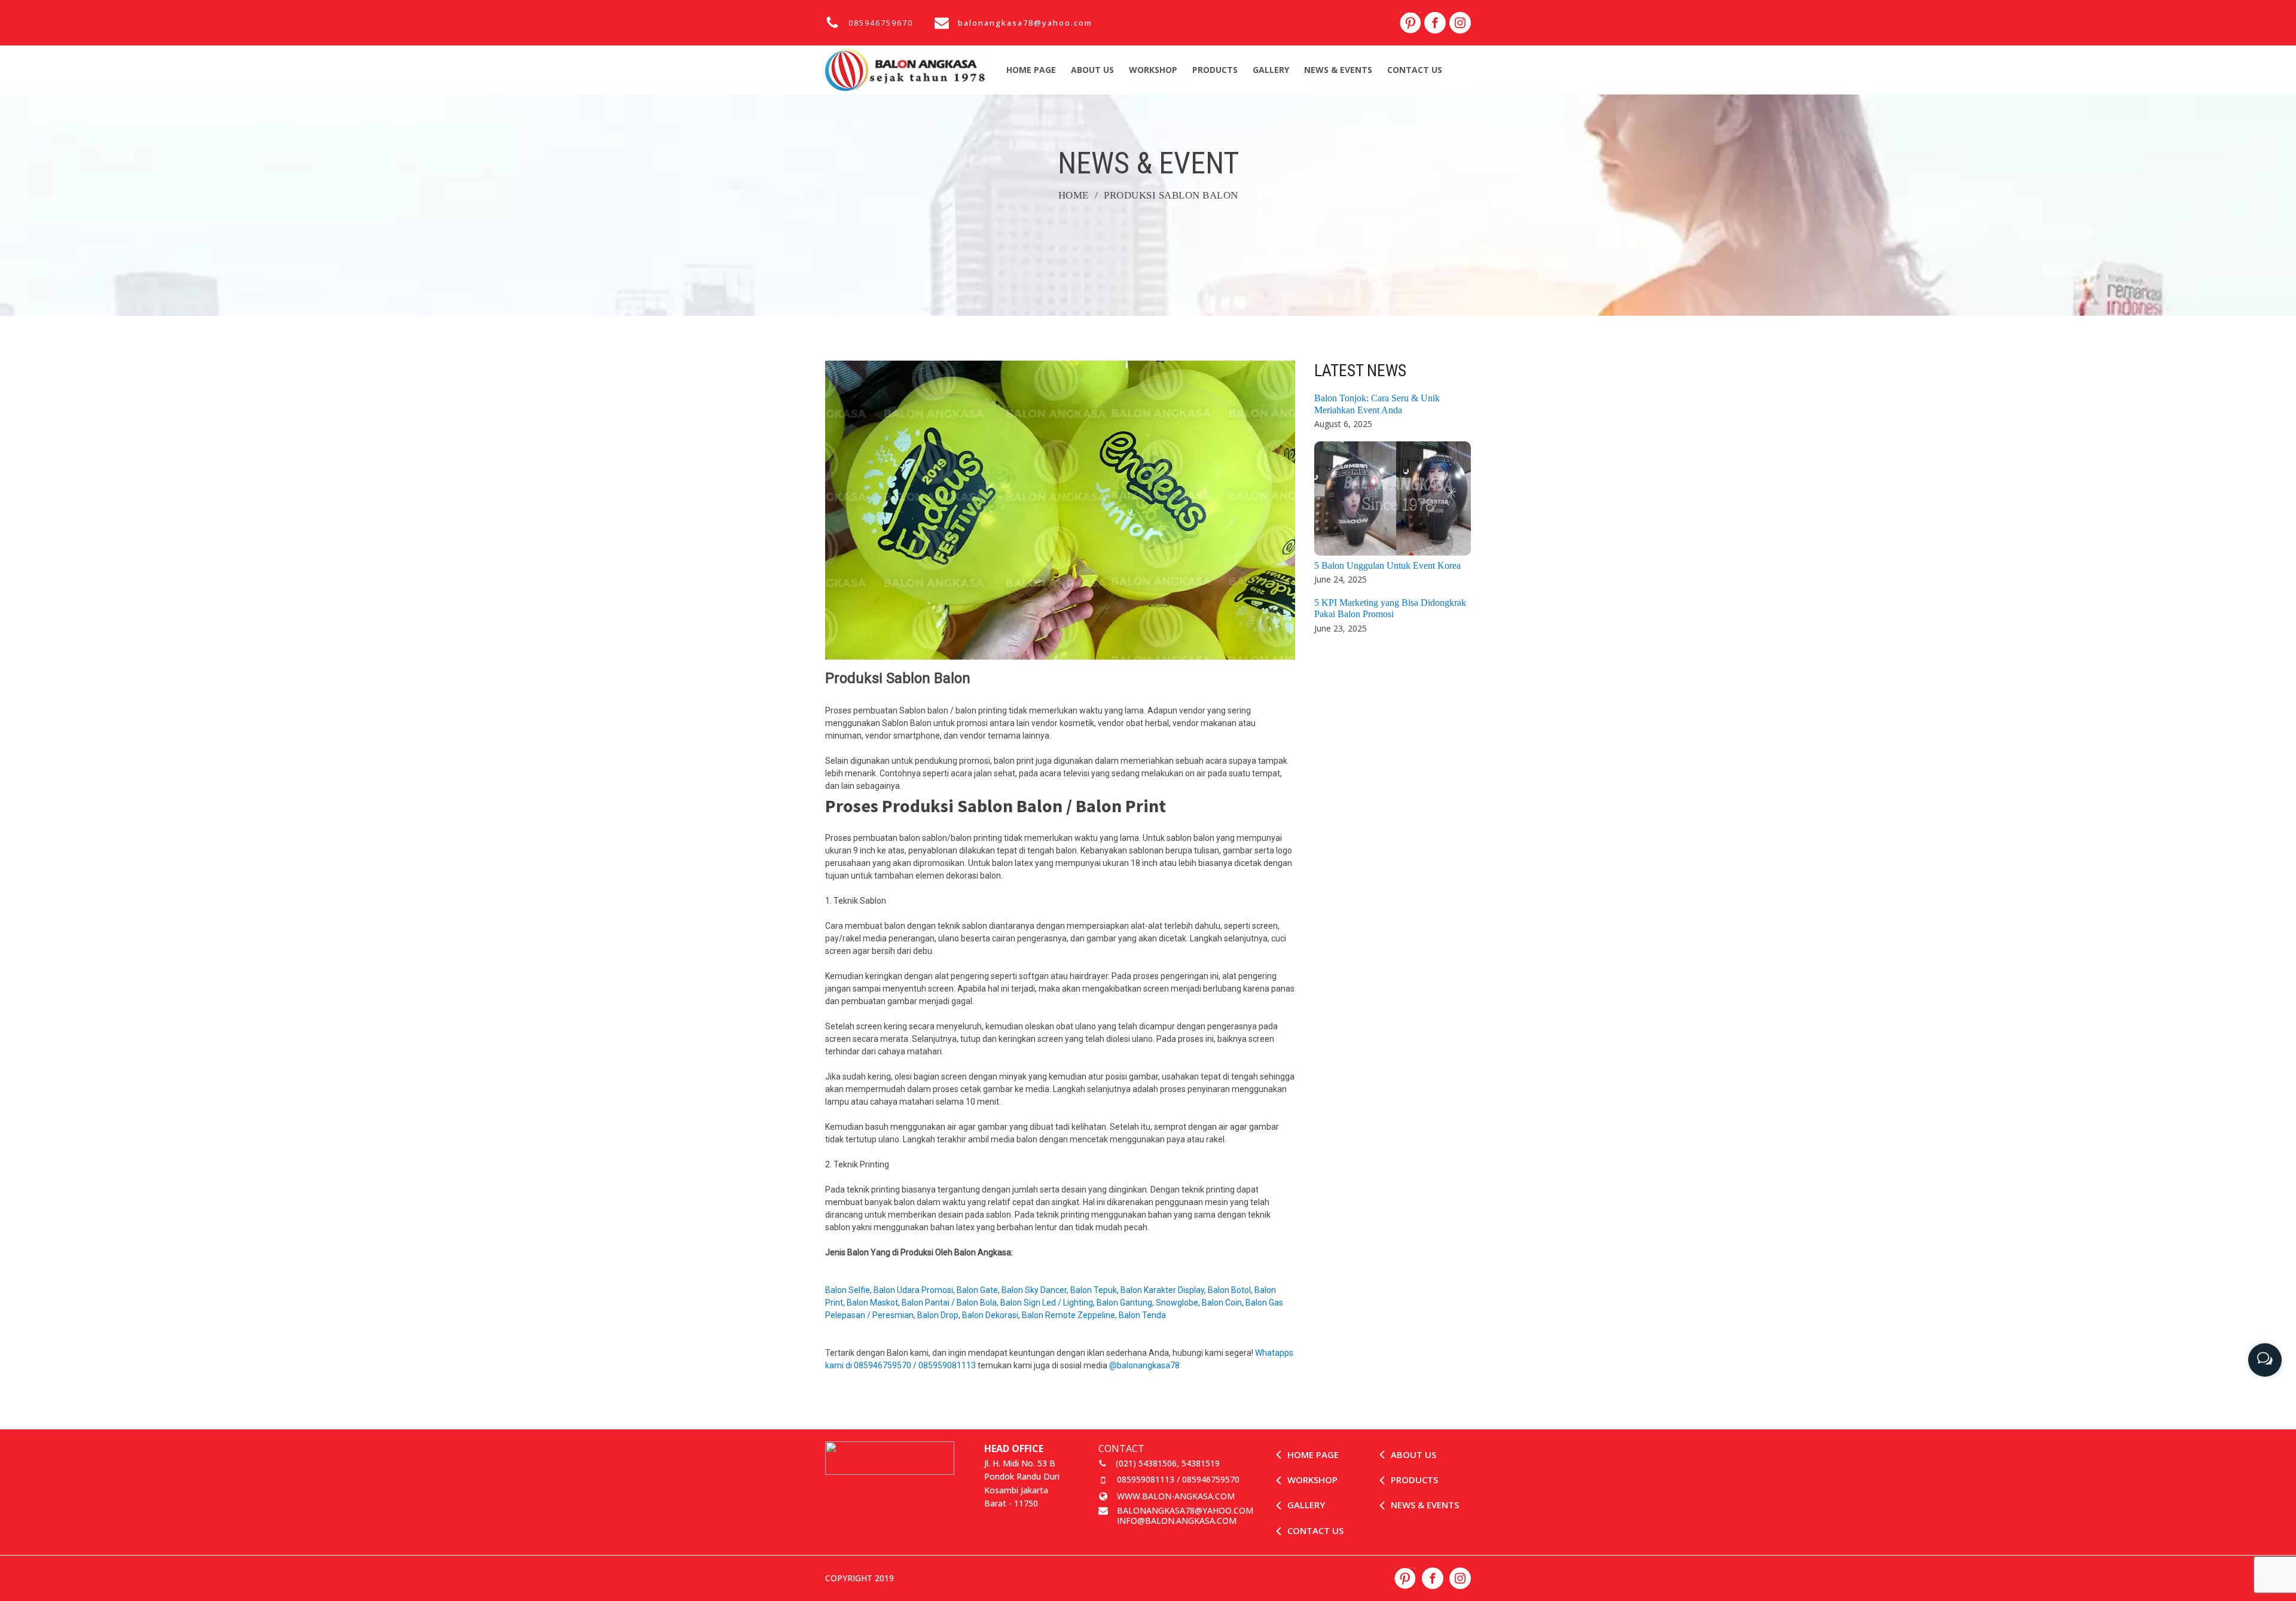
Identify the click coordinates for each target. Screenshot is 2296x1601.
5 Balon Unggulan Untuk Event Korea (1387, 565)
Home (1074, 195)
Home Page (1031, 70)
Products (1215, 70)
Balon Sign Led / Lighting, (1048, 1303)
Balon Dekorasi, (992, 1315)
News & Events (1338, 70)
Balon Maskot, (874, 1303)
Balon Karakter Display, (1164, 1290)
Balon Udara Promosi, (915, 1290)
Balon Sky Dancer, (1036, 1290)
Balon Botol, (1231, 1290)
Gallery (1271, 70)
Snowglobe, (1179, 1303)
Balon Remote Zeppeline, (1070, 1315)
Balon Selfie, (849, 1290)
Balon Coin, (1224, 1303)
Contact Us (1415, 70)
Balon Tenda (1143, 1315)
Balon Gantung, (1126, 1303)
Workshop (1153, 70)
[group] (2265, 1355)
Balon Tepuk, (1095, 1290)
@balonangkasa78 (1145, 1365)
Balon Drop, (940, 1315)
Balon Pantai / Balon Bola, (951, 1303)
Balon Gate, (979, 1290)
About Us (1092, 70)
